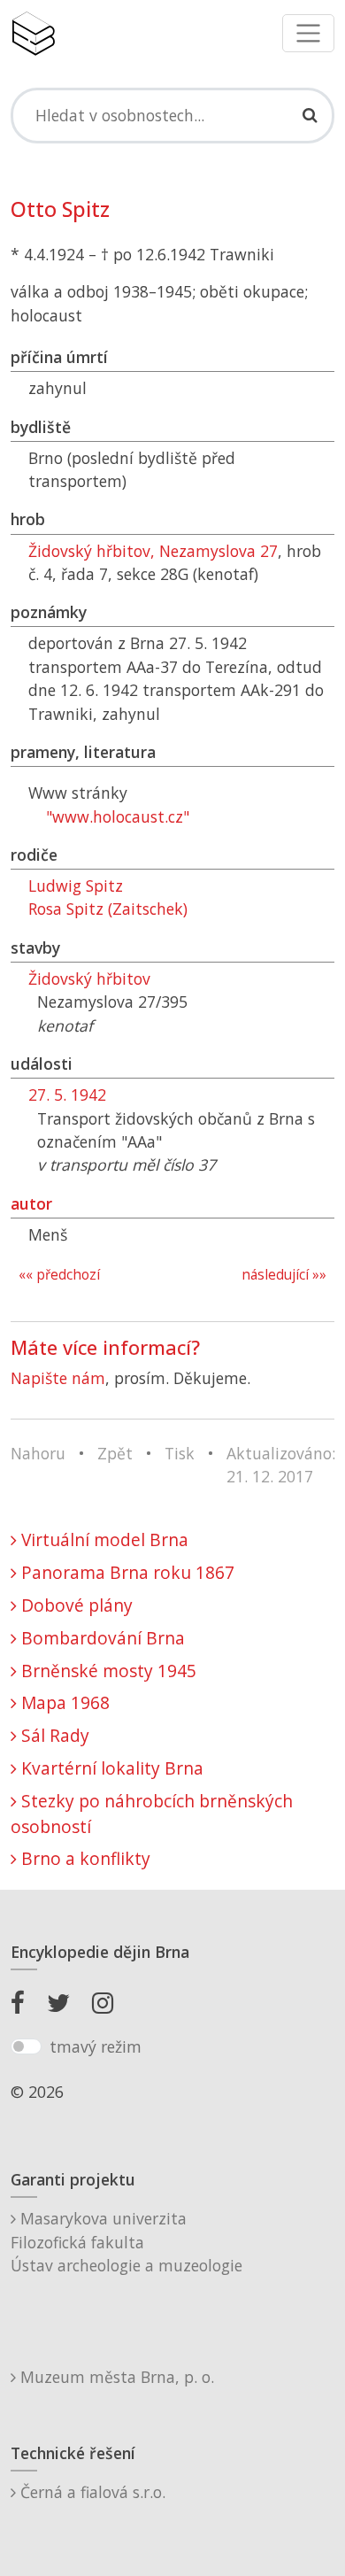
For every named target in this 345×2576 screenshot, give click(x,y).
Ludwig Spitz (76, 886)
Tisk (180, 1453)
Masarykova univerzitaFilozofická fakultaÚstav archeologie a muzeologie (126, 2242)
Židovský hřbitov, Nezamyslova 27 (153, 551)
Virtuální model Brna (103, 1539)
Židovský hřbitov (89, 979)
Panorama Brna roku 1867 (126, 1572)
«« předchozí (59, 1275)
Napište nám (58, 1378)
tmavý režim (96, 2046)
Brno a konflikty (84, 1858)
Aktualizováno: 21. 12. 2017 (281, 1465)
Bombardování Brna (101, 1638)
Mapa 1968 (63, 1702)
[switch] (26, 2046)
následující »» (284, 1275)
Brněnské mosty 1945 (107, 1671)
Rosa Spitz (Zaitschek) (108, 909)
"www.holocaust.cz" (118, 816)
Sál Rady (53, 1735)
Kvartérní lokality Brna (110, 1768)
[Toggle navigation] (308, 33)
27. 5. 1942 (67, 1095)
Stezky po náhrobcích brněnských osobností (152, 1814)
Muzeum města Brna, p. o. (115, 2377)
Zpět (115, 1453)
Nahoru (38, 1453)
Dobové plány (75, 1605)
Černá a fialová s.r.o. (91, 2492)
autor (31, 1203)
